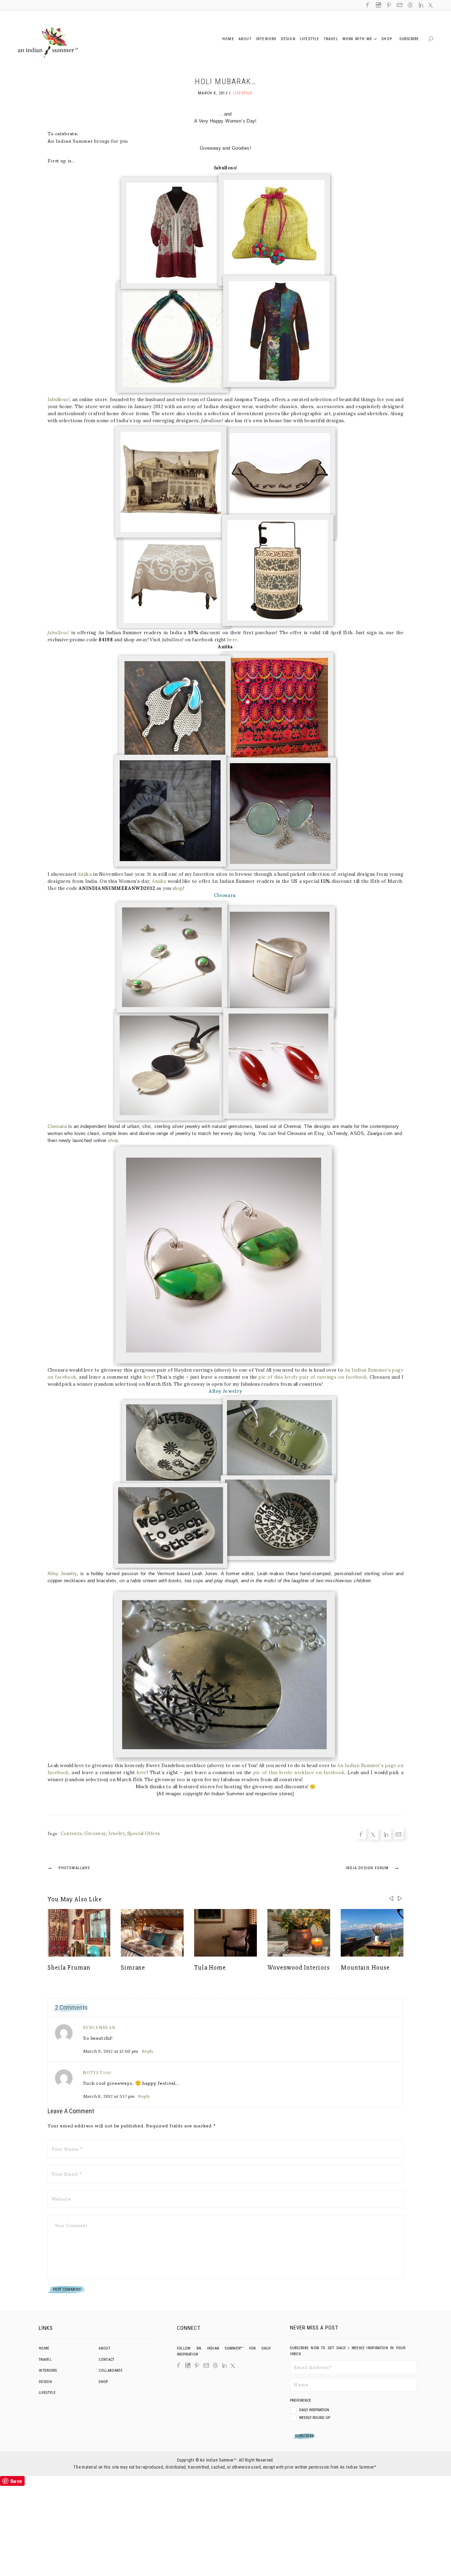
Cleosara (57, 1126)
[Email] (25, 1305)
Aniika (85, 874)
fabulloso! (59, 400)
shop (178, 888)
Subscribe (409, 39)
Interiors (48, 2371)
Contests (71, 1833)
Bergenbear (99, 2028)
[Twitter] (25, 1283)
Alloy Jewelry (62, 1574)
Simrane (133, 1967)
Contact (106, 2360)
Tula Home (210, 1967)
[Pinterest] (197, 2365)
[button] (400, 1898)
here (232, 640)
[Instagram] (188, 2365)
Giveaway (95, 1833)
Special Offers (144, 1833)
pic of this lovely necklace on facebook (299, 1773)
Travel (45, 2360)
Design (45, 2382)
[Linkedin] (25, 1294)
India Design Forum (373, 1867)
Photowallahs (69, 1867)
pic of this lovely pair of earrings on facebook (313, 1377)
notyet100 (97, 2073)
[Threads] (215, 2365)
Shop (103, 2382)
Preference (301, 2400)
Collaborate (111, 2371)
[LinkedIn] (224, 2366)
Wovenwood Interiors (299, 1967)
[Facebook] (25, 1271)
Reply (148, 2051)
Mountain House (365, 1967)
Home (44, 2348)
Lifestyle (243, 93)
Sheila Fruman (69, 1967)
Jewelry (116, 1833)
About (104, 2348)
